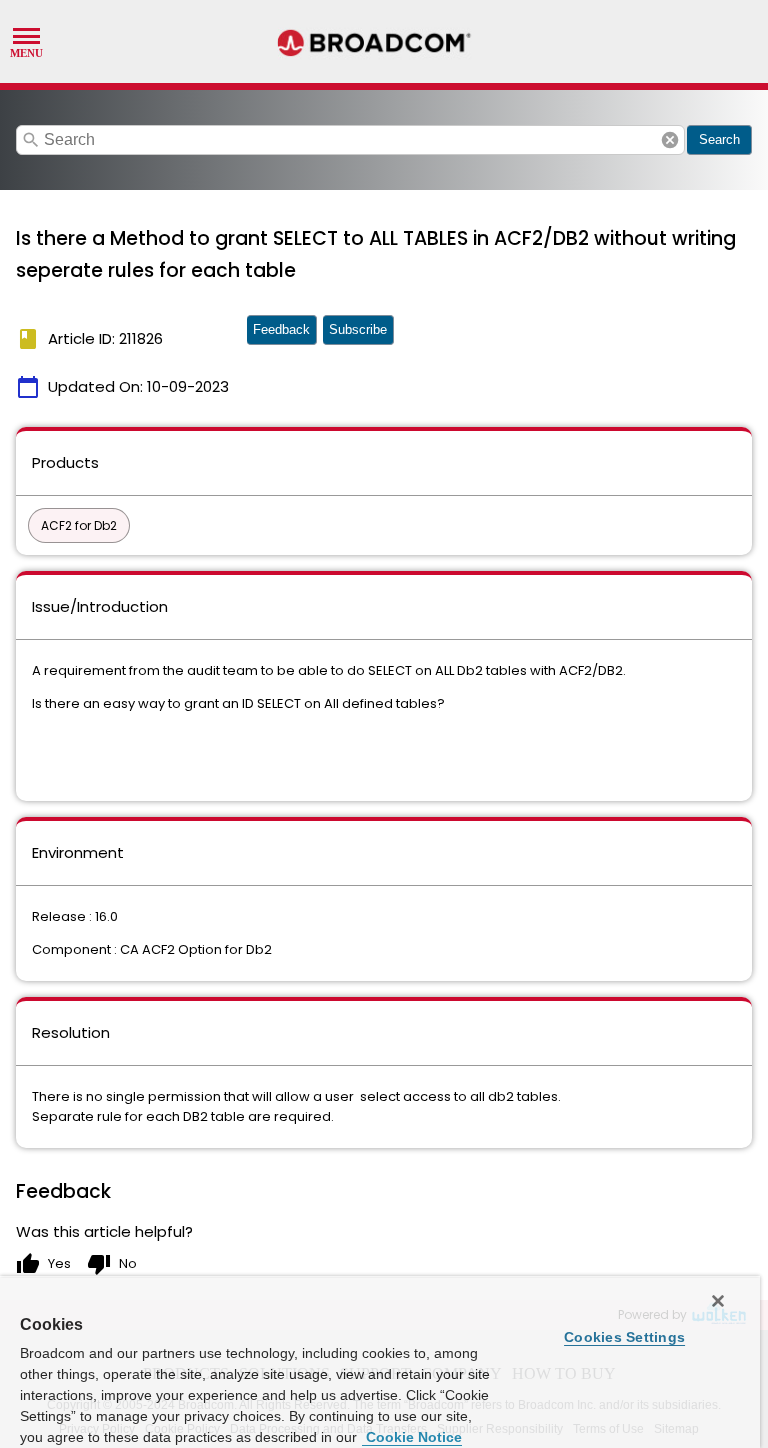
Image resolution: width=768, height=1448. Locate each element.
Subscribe (358, 329)
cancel (670, 140)
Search (719, 139)
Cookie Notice (412, 1437)
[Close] (718, 1301)
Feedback (281, 329)
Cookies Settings (624, 1337)
